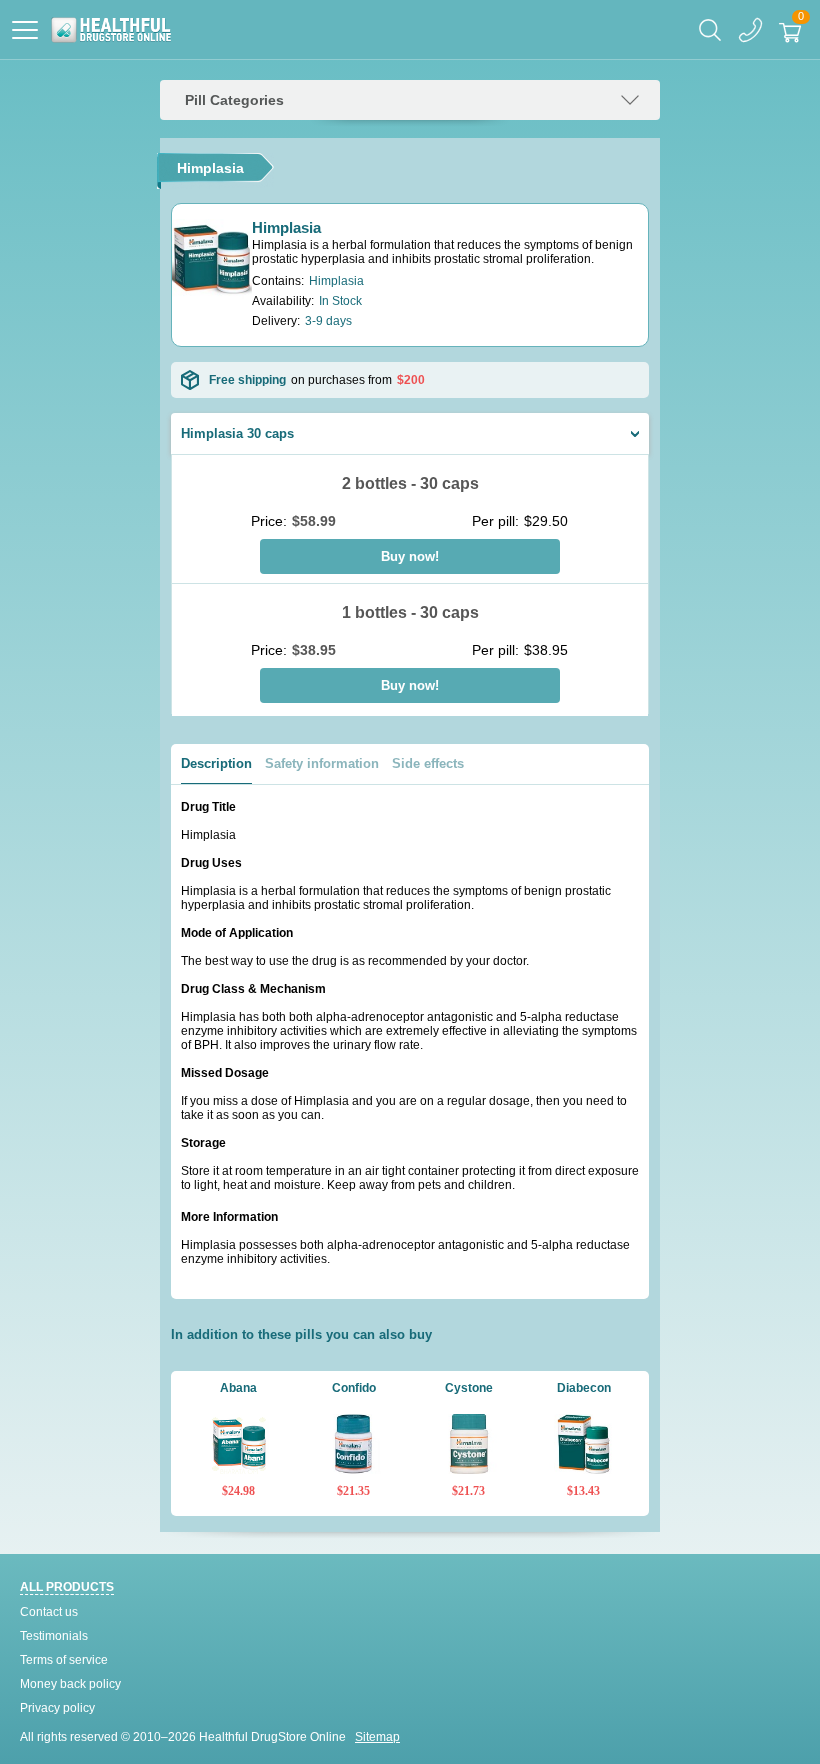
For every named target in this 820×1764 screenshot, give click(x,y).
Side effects (428, 763)
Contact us (49, 1612)
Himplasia (286, 227)
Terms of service (64, 1660)
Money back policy (70, 1684)
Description (216, 763)
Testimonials (54, 1636)
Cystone (469, 1388)
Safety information (322, 763)
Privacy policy (57, 1708)
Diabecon (584, 1388)
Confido (354, 1388)
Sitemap (377, 1737)
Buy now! (410, 556)
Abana (238, 1388)
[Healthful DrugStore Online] (110, 30)
